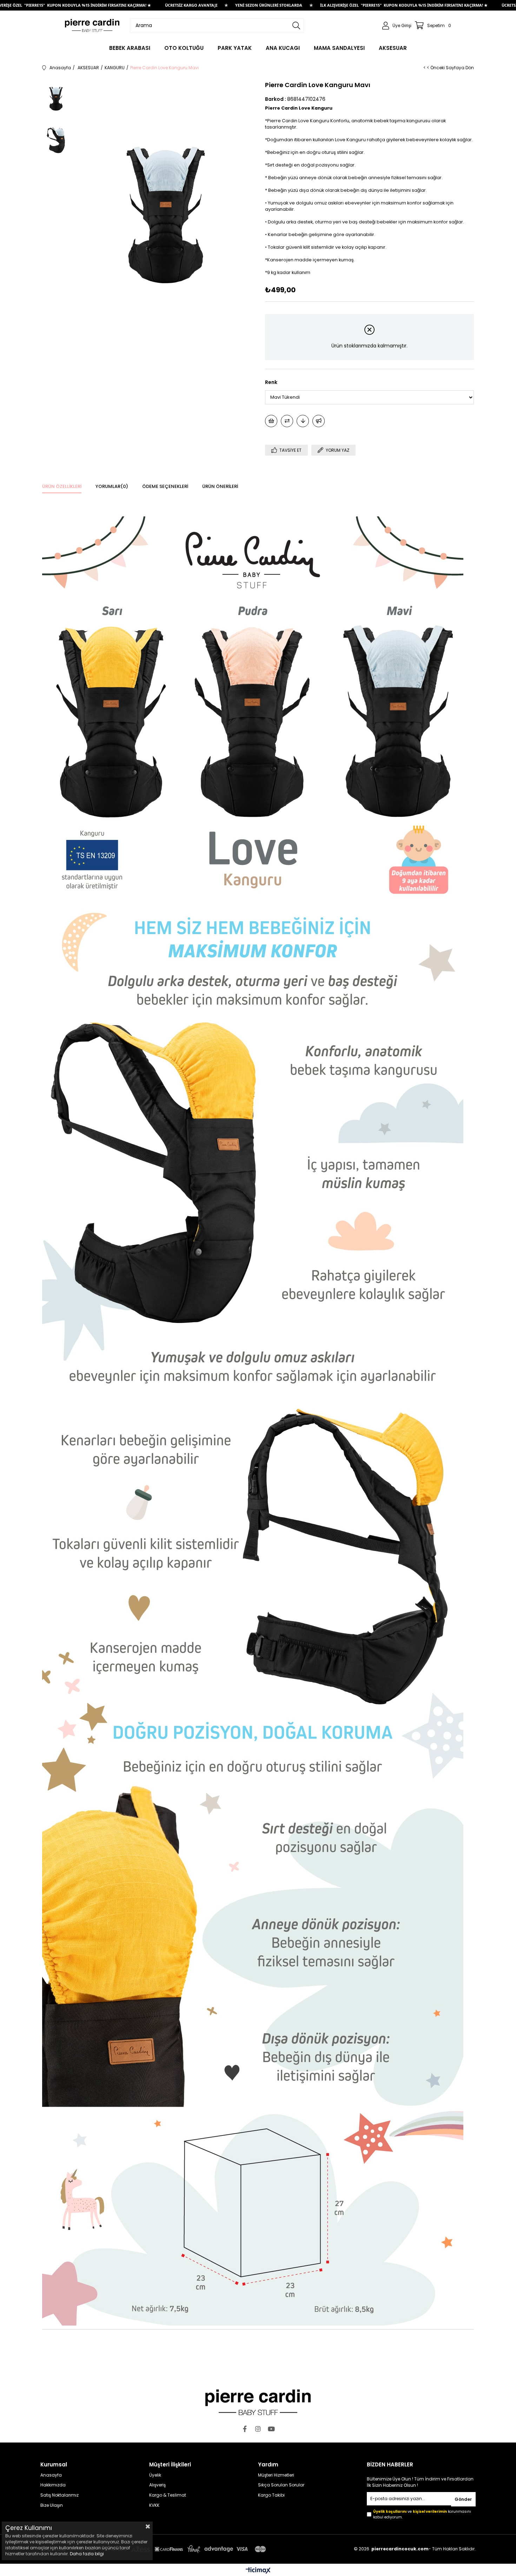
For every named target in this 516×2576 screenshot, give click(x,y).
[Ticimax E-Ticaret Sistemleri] (258, 2571)
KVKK (154, 2505)
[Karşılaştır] (287, 421)
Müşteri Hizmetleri (276, 2475)
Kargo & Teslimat (168, 2495)
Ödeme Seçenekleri (165, 486)
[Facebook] (245, 2429)
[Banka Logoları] (154, 2549)
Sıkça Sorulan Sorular (281, 2485)
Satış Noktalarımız (59, 2495)
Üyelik (155, 2475)
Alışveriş (157, 2485)
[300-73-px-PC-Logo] (258, 2402)
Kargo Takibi (271, 2495)
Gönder (463, 2499)
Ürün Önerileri (220, 486)
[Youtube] (271, 2429)
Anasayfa (51, 2475)
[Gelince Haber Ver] (319, 421)
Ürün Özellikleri (62, 486)
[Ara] (296, 26)
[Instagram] (258, 2429)
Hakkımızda (53, 2485)
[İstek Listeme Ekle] (271, 421)
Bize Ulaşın (52, 2505)
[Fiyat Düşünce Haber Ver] (303, 421)
